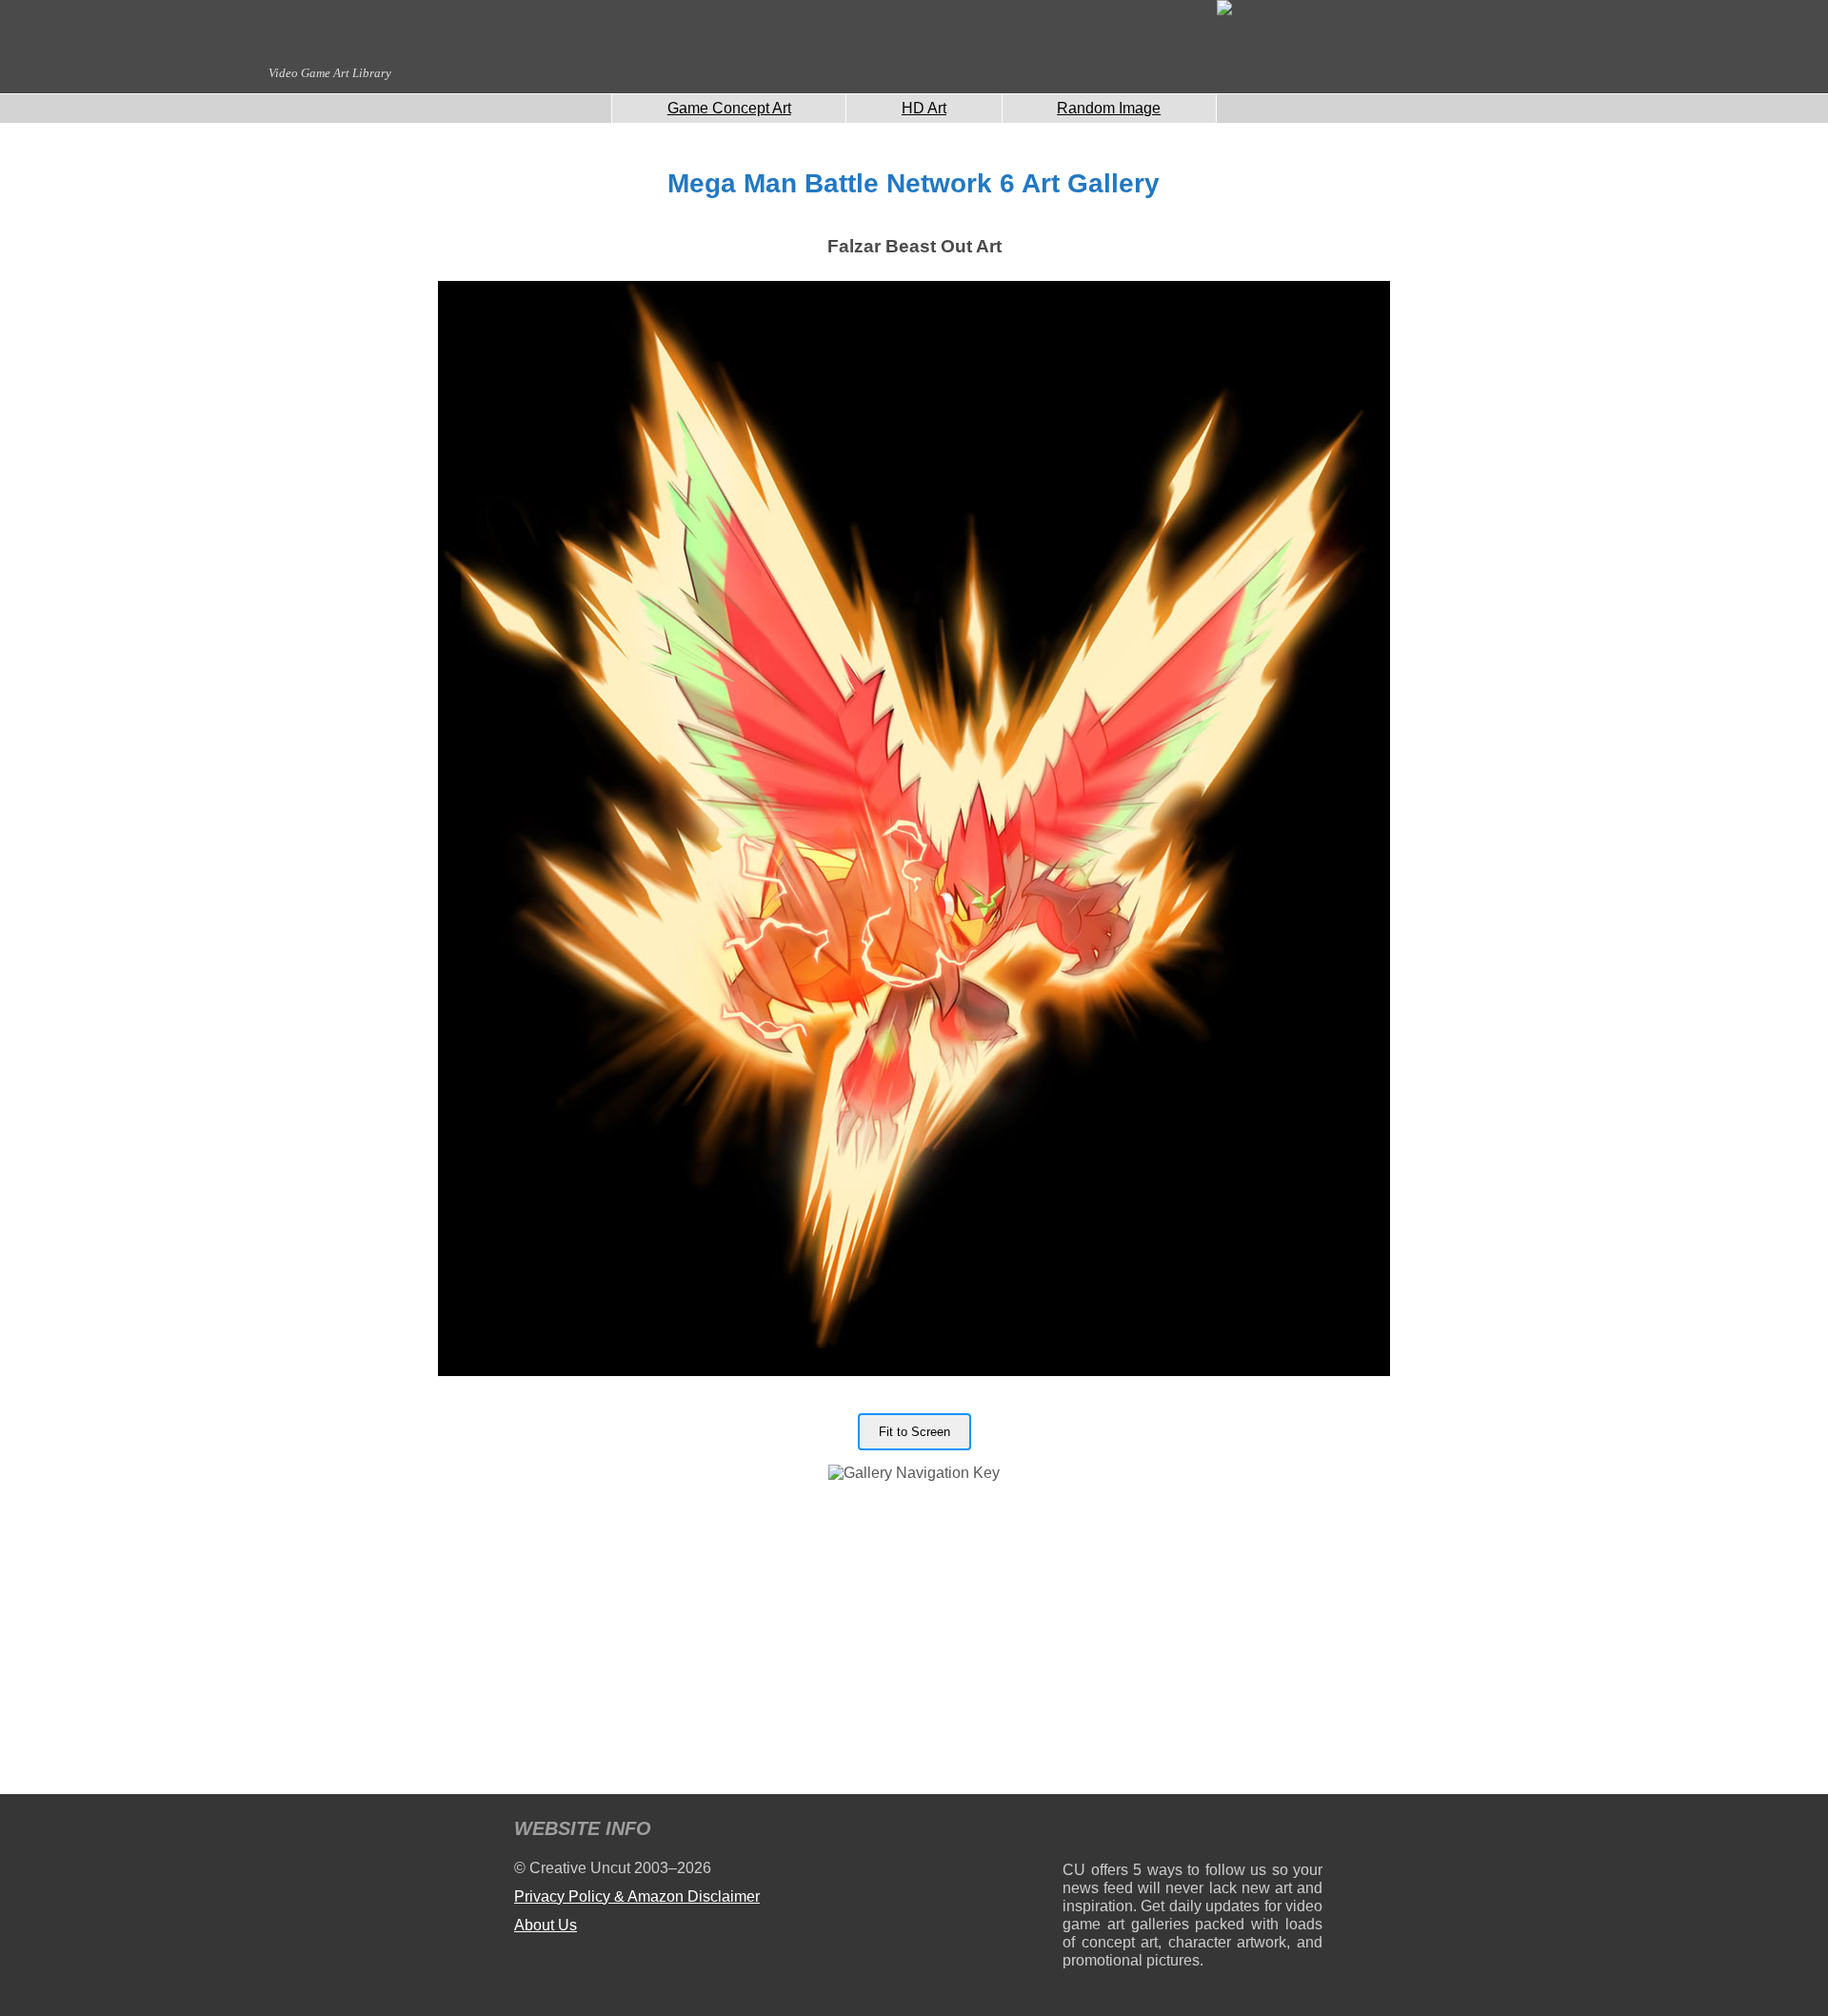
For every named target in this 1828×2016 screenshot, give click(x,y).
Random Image (1109, 108)
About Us (546, 1925)
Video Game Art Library (330, 73)
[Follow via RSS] (1076, 1832)
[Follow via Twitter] (1251, 1832)
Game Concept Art (729, 108)
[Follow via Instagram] (1134, 1832)
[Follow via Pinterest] (1309, 1832)
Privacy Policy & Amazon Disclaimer (637, 1896)
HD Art (924, 108)
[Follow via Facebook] (1192, 1832)
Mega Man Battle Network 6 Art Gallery (914, 183)
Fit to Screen (914, 1432)
